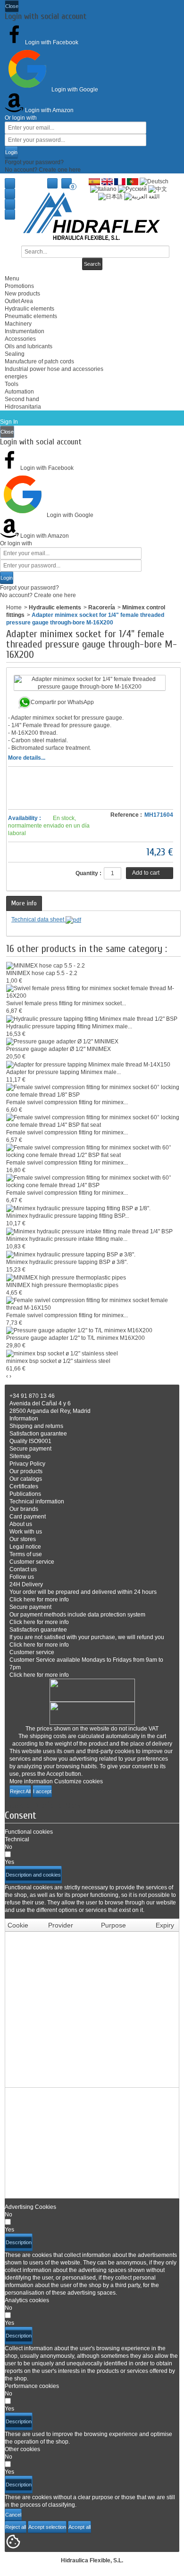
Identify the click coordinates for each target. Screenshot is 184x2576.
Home (10, 183)
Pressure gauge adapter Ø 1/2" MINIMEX (59, 1049)
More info (24, 903)
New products (22, 294)
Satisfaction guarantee (38, 1434)
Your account (52, 183)
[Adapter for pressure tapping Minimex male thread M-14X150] (88, 1064)
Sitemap (20, 1456)
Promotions (19, 286)
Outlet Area (19, 301)
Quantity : (88, 873)
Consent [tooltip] (21, 1815)
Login (11, 152)
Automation (19, 392)
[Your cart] (67, 183)
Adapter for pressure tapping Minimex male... (63, 1072)
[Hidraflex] (92, 217)
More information (31, 1781)
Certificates (24, 1486)
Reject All (20, 1791)
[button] (33, 1875)
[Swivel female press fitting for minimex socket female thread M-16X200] (93, 992)
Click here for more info (39, 1600)
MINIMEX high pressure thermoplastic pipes (62, 1285)
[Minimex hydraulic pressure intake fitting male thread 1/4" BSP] (89, 1231)
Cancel (13, 2515)
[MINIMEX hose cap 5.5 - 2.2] (46, 965)
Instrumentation (25, 331)
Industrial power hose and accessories (54, 369)
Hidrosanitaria (23, 407)
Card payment (28, 1517)
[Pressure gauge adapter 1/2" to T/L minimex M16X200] (79, 1330)
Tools (12, 384)
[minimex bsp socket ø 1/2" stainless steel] (62, 1353)
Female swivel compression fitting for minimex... (67, 1102)
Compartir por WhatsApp (62, 702)
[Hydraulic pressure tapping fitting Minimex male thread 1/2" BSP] (92, 1018)
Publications (25, 1494)
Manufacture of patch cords (39, 361)
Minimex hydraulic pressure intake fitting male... (67, 1239)
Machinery (18, 324)
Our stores (23, 1539)
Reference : (126, 815)
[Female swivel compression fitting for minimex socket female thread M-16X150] (93, 1304)
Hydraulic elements (29, 309)
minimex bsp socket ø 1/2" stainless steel (58, 1361)
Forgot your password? (34, 162)
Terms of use (26, 1554)
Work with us (26, 1532)
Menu (12, 279)
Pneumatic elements (31, 316)
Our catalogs (26, 1479)
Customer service (32, 1562)
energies (16, 377)
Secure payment (30, 1449)
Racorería (102, 607)
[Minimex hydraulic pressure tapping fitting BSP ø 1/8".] (78, 1208)
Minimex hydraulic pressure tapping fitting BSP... (67, 1216)
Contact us (10, 194)
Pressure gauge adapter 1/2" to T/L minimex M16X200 (75, 1338)
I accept (42, 1791)
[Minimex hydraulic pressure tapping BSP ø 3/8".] (71, 1254)
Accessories (20, 339)
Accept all (79, 2527)
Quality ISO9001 (30, 1441)
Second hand (22, 399)
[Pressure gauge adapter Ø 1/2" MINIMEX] (62, 1042)
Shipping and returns (36, 1426)
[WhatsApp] (10, 204)
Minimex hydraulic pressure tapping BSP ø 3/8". (67, 1262)
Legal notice (25, 1547)
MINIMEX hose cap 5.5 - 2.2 (42, 973)
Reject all (16, 2527)
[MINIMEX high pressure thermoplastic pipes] (66, 1277)
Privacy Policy (27, 1464)
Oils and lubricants (29, 346)
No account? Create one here (43, 170)
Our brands (24, 1509)
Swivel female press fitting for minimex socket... (66, 1003)
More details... (27, 758)
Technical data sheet (38, 919)
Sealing (15, 354)
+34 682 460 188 (10, 214)
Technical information (37, 1501)
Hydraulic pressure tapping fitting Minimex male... (69, 1026)
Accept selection (47, 2527)
